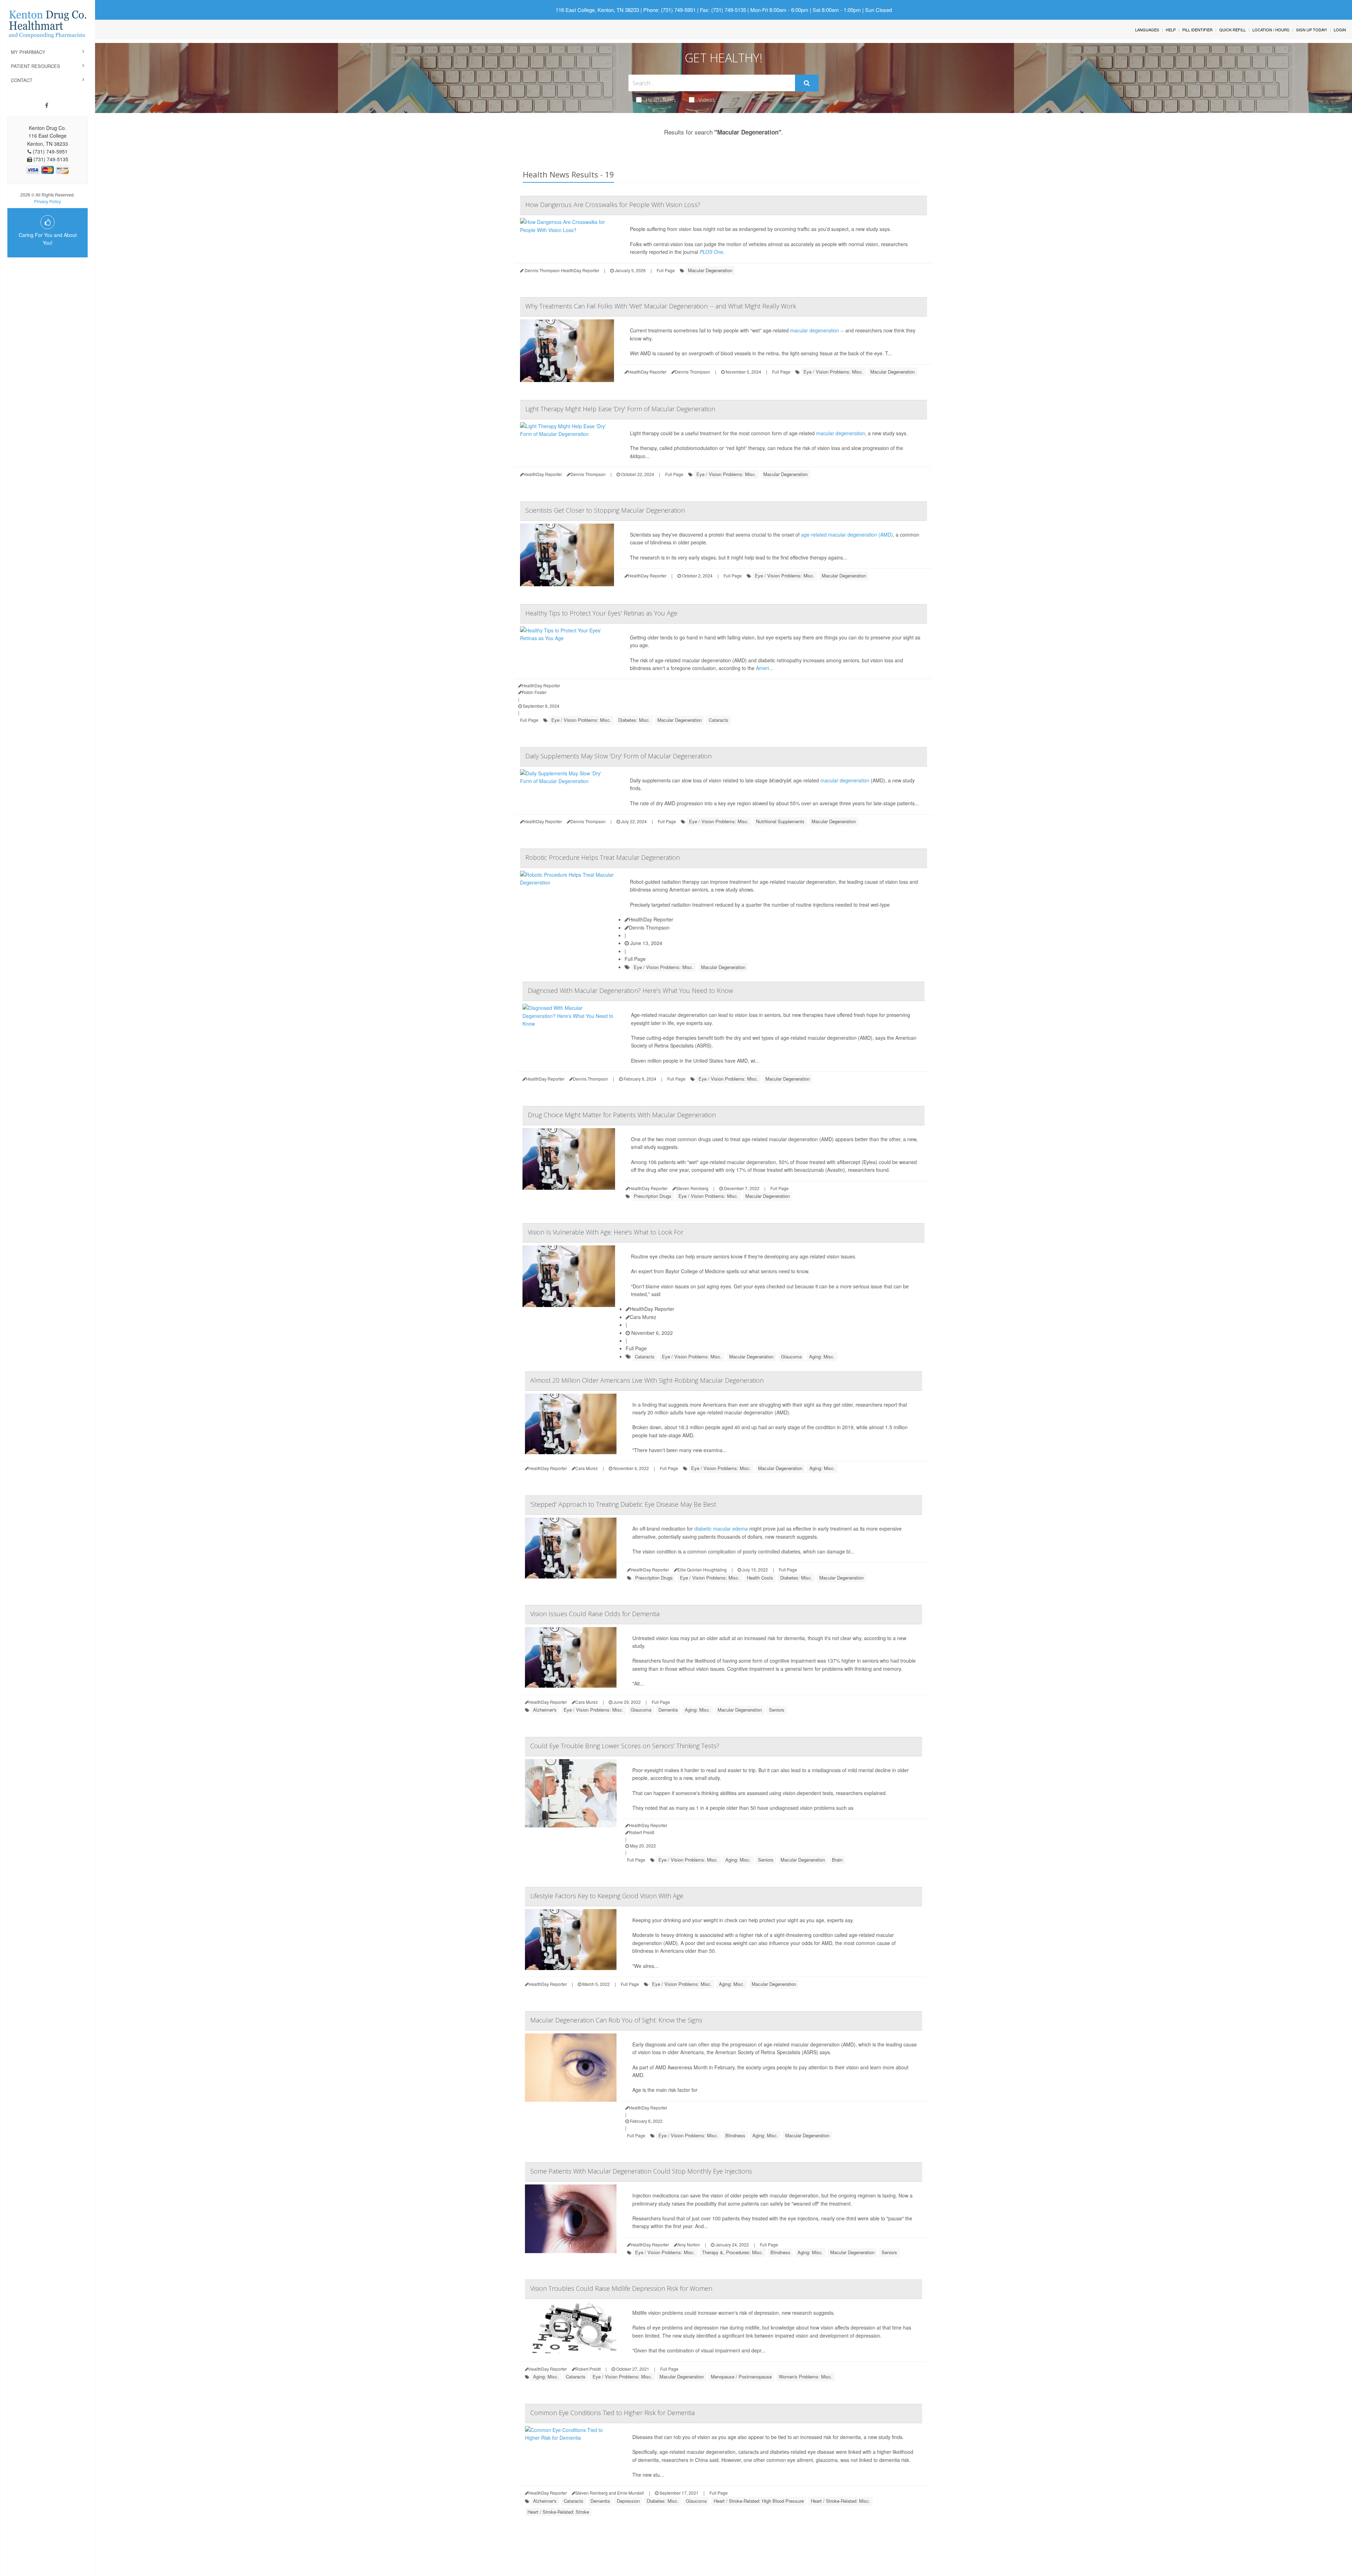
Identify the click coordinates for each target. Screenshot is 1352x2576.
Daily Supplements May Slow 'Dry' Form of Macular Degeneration (618, 756)
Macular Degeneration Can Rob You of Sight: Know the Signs (616, 2020)
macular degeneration (815, 330)
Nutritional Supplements (780, 821)
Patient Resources (36, 66)
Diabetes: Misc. (634, 720)
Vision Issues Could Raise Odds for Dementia (595, 1614)
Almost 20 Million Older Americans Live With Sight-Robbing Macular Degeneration (647, 1380)
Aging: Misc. (822, 1356)
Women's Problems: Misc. (806, 2377)
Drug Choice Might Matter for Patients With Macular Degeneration (622, 1115)
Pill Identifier (1197, 30)
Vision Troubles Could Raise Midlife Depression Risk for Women (621, 2288)
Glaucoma (791, 1356)
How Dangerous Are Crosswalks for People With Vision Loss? (613, 205)
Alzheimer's (545, 1710)
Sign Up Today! (1312, 30)
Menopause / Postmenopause (741, 2377)
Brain (837, 1860)
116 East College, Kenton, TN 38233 (597, 10)
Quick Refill (1232, 30)
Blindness (735, 2135)
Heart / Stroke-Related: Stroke (558, 2512)
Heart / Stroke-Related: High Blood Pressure (759, 2501)
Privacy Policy (48, 201)
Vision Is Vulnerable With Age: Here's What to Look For (606, 1232)
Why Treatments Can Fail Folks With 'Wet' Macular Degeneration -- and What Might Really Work (661, 306)
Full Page (666, 270)
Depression (628, 2501)
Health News (661, 100)
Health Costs (760, 1578)
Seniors (777, 1710)
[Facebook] (47, 105)
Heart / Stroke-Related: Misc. (841, 2501)
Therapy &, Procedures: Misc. (733, 2252)
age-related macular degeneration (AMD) (847, 534)
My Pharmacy (28, 52)
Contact (22, 80)
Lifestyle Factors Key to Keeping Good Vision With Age (607, 1896)
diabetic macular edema (721, 1528)
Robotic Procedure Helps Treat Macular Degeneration (603, 857)
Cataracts (719, 720)
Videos (707, 100)
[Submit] (807, 83)
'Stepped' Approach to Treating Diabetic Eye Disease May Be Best (623, 1504)
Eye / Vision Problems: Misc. (833, 372)
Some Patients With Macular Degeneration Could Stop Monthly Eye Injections (641, 2171)
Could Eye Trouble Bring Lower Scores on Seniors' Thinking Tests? (625, 1746)
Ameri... (765, 668)
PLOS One (711, 252)
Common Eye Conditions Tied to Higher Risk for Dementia (612, 2413)
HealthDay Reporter (651, 919)
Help (1171, 30)
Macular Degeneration (710, 270)
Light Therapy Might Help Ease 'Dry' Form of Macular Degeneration (620, 409)
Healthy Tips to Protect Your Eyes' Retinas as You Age (601, 613)
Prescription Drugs (653, 1196)
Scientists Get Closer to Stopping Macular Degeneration (605, 510)
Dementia (668, 1710)
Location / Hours (1271, 30)
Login (1340, 30)
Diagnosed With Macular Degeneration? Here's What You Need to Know (630, 990)
